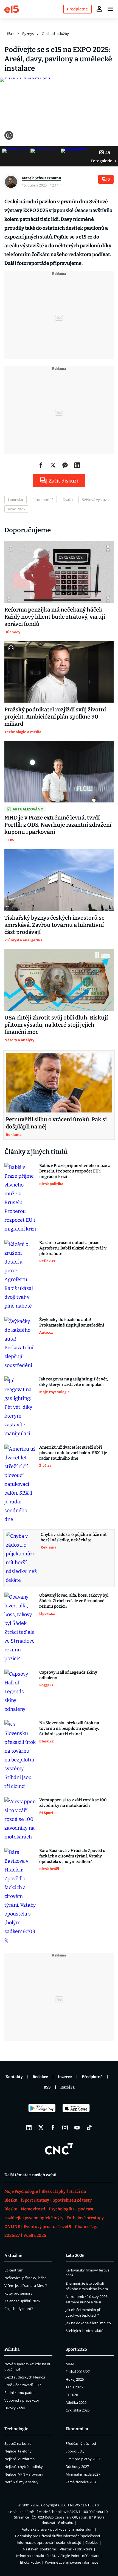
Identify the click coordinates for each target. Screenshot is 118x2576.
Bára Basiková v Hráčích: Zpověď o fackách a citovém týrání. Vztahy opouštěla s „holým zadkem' (72, 1856)
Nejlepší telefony (18, 2451)
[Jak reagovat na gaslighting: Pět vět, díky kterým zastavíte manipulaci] (20, 1407)
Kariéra (68, 2087)
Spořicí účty (75, 2451)
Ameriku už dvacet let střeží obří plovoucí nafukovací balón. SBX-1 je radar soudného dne (73, 1453)
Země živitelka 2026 (81, 2482)
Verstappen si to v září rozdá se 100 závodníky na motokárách (73, 1803)
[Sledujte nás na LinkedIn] (29, 2128)
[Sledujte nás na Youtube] (77, 2128)
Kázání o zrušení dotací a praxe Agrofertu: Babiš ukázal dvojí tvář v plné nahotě (73, 1248)
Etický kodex (30, 2562)
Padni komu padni (19, 2393)
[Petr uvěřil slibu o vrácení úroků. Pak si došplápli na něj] (59, 1083)
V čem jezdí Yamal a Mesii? (26, 2285)
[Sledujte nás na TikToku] (89, 2128)
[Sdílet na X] (53, 465)
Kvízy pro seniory (18, 2293)
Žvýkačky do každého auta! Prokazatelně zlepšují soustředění (72, 1322)
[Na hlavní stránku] (12, 9)
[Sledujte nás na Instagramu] (65, 2128)
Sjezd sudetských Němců (25, 2377)
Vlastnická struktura (76, 2549)
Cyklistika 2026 (78, 2410)
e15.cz (9, 34)
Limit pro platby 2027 (83, 2459)
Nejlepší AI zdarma (19, 2459)
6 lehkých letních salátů (85, 2331)
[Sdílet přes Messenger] (65, 465)
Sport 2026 (76, 2349)
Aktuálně (13, 2256)
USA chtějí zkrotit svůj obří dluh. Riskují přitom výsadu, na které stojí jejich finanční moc (56, 1025)
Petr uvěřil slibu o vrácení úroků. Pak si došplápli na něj (56, 1123)
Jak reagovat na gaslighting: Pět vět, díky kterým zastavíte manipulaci (74, 1382)
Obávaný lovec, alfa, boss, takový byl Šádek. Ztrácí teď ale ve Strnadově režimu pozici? (74, 1601)
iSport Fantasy (35, 2200)
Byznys (28, 34)
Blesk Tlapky (54, 2191)
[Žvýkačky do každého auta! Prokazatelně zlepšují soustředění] (20, 1343)
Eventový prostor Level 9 (47, 2227)
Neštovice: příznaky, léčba (25, 2278)
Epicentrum (14, 2270)
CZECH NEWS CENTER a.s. (79, 2505)
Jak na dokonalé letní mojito (88, 2323)
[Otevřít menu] (110, 9)
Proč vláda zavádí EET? (23, 2385)
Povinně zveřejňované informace (71, 2562)
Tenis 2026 (74, 2387)
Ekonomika (77, 2429)
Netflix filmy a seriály (21, 2482)
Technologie (16, 2429)
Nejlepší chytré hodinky (24, 2467)
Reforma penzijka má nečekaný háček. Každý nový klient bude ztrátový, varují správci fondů (55, 617)
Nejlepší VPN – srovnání (24, 2474)
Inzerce (65, 2077)
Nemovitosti (33, 2209)
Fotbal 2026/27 (78, 2372)
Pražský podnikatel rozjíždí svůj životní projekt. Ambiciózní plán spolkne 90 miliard (55, 717)
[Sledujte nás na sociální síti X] (41, 2128)
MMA (70, 2364)
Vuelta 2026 (35, 2235)
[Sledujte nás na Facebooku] (53, 2128)
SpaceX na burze (18, 2443)
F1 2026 (72, 2395)
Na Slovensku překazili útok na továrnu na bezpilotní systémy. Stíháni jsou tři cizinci (69, 1728)
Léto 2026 (75, 2256)
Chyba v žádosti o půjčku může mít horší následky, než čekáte (74, 1537)
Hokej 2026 (75, 2379)
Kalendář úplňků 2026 (22, 2301)
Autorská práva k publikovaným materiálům (58, 2529)
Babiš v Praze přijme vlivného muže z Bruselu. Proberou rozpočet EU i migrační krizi (75, 1171)
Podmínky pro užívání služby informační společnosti (57, 2536)
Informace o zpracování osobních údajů (49, 2542)
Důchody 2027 (77, 2467)
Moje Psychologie (21, 2191)
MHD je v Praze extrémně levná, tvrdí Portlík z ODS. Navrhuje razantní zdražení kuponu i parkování (58, 825)
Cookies (92, 2542)
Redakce (40, 2077)
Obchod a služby (55, 34)
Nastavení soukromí (39, 2549)
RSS (47, 2087)
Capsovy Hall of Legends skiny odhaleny (68, 1675)
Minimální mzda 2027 (83, 2474)
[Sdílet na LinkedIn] (77, 465)
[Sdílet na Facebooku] (41, 465)
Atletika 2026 (76, 2402)
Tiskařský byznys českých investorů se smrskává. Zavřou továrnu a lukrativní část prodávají (54, 925)
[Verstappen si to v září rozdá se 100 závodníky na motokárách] (20, 1819)
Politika (12, 2349)
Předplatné (92, 2077)
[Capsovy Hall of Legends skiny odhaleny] (20, 1692)
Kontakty (14, 2077)
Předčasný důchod (81, 2443)
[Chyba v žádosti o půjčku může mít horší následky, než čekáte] (22, 1558)
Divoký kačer (15, 2408)
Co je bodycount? (19, 2309)
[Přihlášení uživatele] (99, 9)
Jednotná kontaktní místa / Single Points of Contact (57, 2556)
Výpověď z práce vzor (22, 2400)
